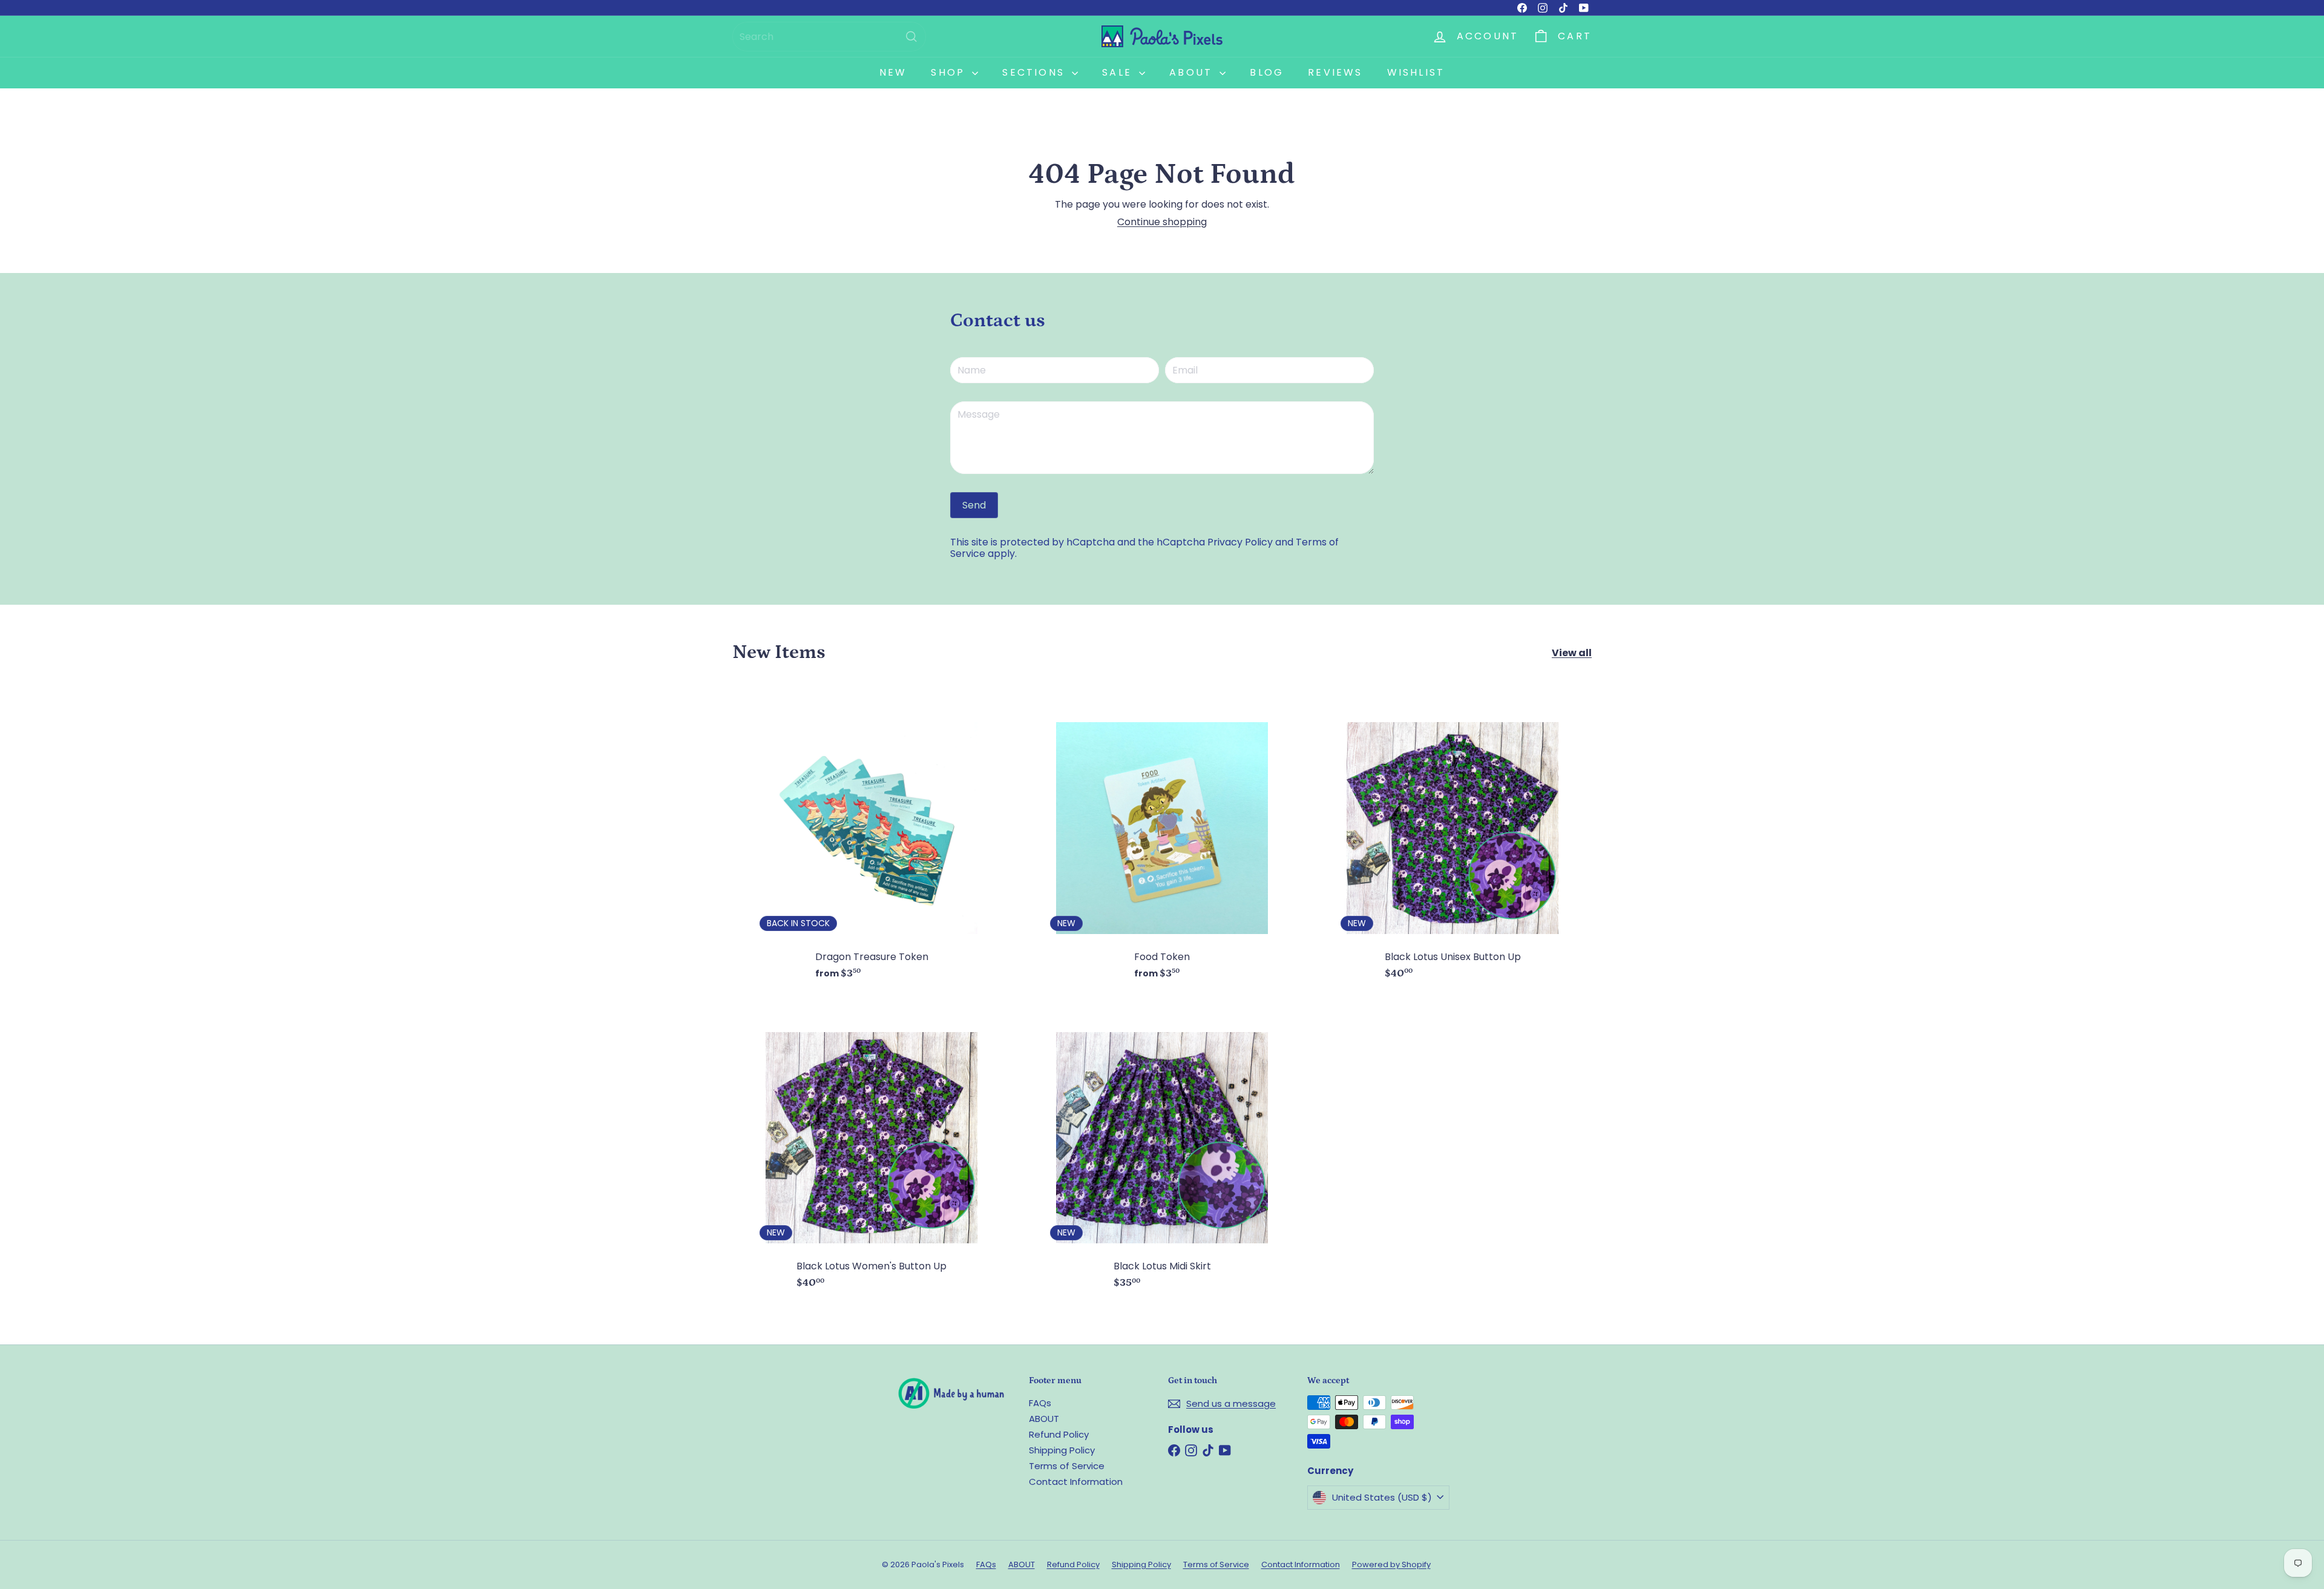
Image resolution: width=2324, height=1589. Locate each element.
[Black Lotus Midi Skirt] (1162, 1150)
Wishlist (1416, 72)
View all (1572, 653)
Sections (1036, 72)
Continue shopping (1162, 222)
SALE (1119, 72)
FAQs (1040, 1403)
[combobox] (829, 37)
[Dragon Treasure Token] (871, 841)
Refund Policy (1059, 1434)
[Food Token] (1162, 841)
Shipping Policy (1062, 1450)
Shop (950, 72)
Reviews (1335, 72)
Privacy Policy (1240, 542)
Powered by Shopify (1391, 1564)
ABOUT (1044, 1419)
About (1193, 72)
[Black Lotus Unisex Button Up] (1452, 841)
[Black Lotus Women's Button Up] (871, 1150)
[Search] (911, 37)
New (893, 72)
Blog (1267, 72)
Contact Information (1076, 1482)
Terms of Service (1067, 1466)
